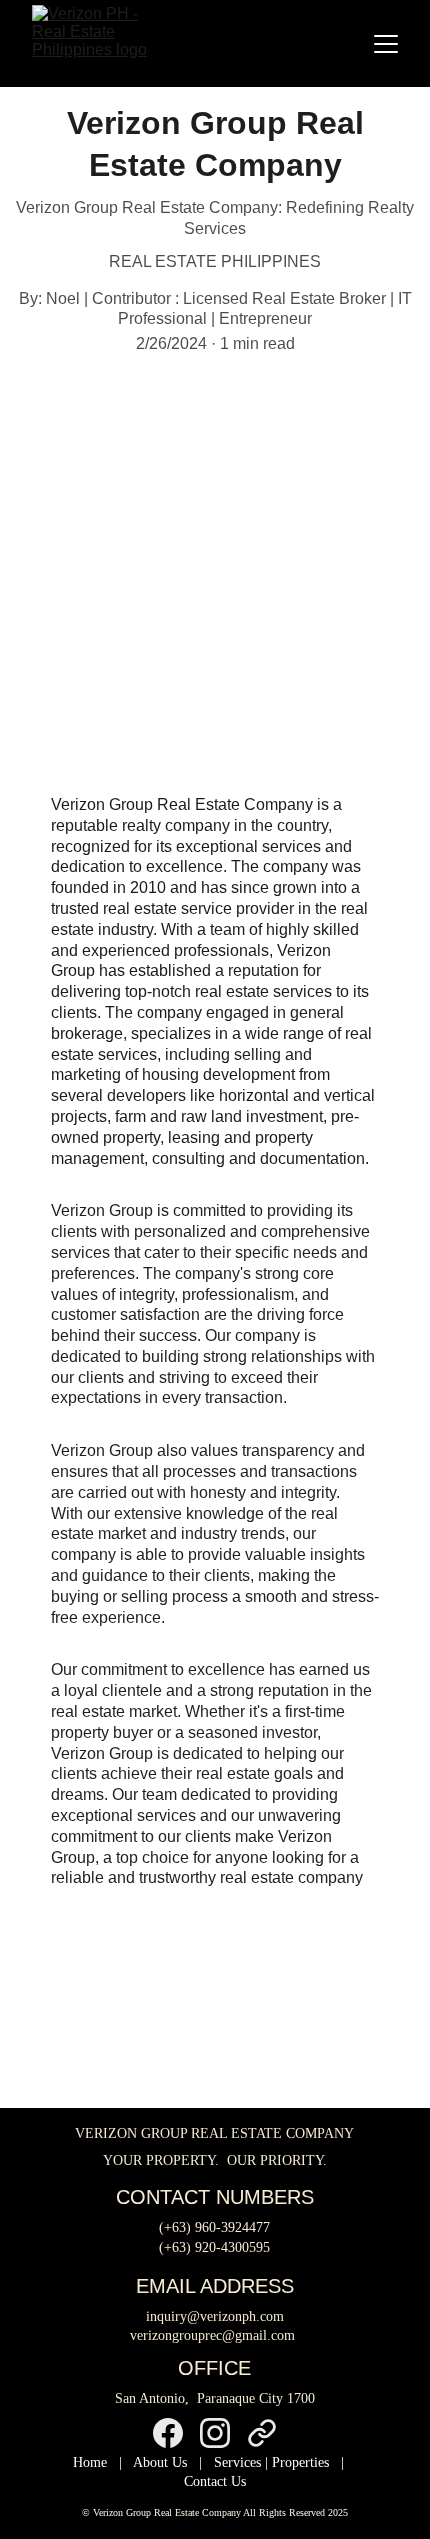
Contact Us (215, 2481)
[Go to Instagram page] (215, 2433)
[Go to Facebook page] (168, 2433)
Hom (87, 2462)
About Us (160, 2462)
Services (237, 2462)
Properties (300, 2462)
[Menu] (386, 44)
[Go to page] (262, 2433)
